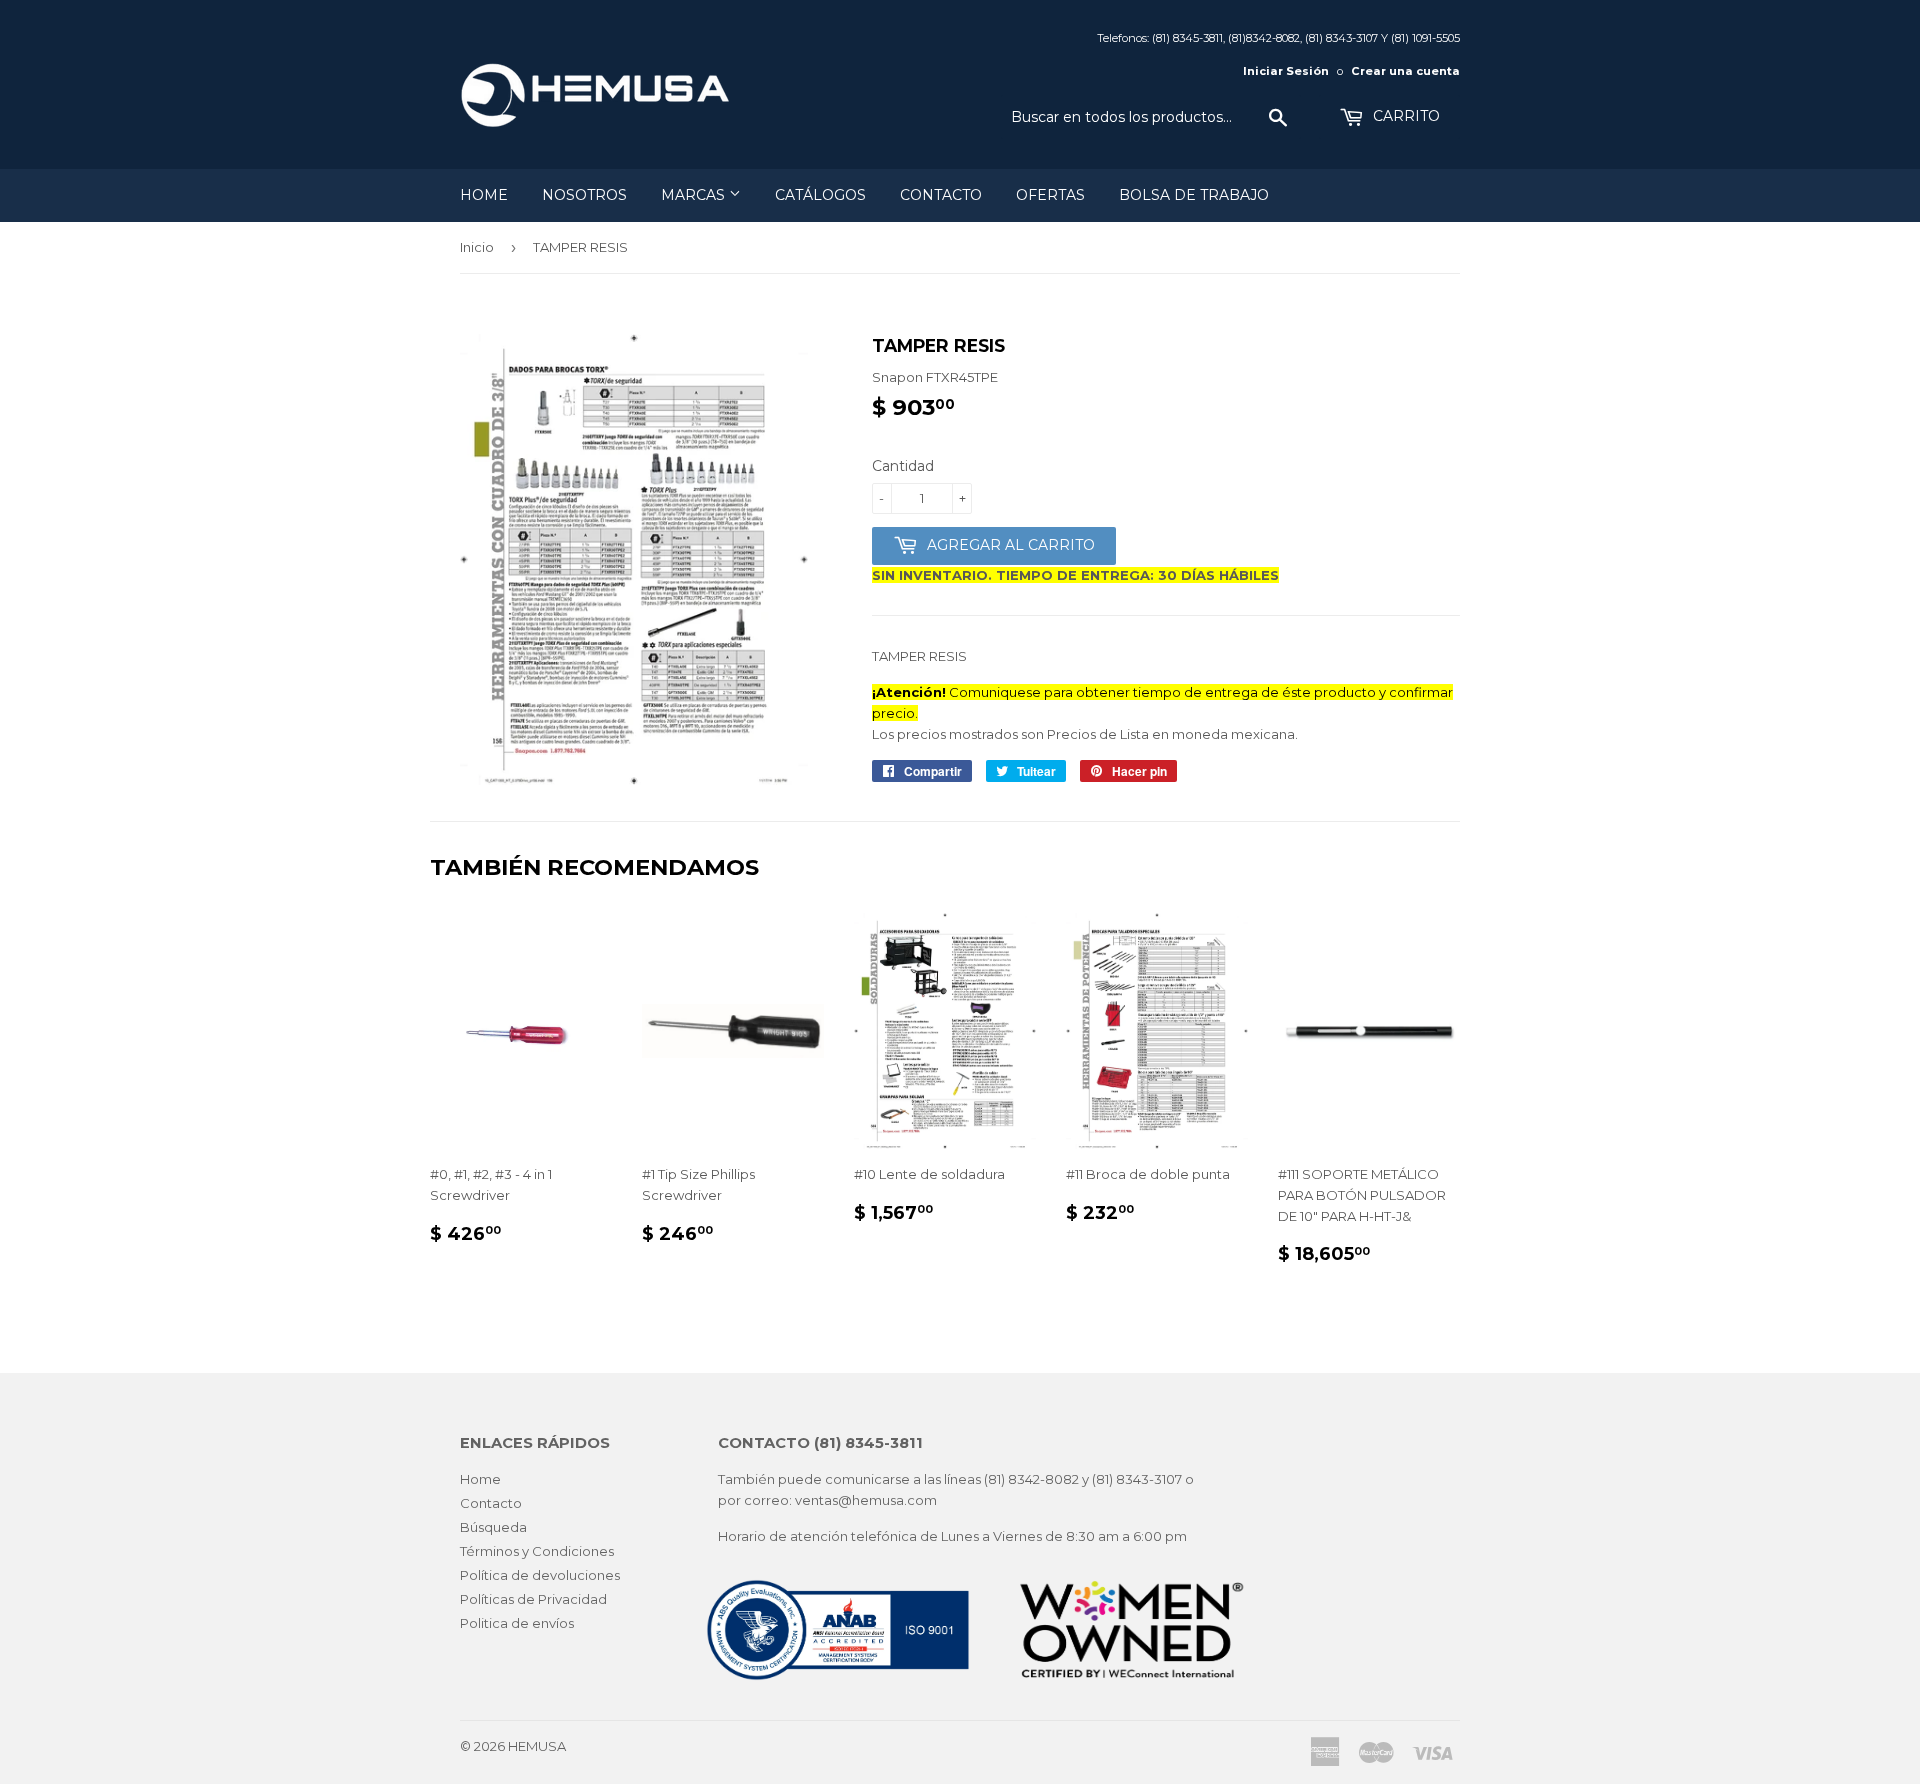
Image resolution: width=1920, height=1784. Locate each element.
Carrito (1404, 116)
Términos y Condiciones (537, 1551)
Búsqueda (493, 1527)
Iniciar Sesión (1286, 71)
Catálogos (820, 195)
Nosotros (584, 195)
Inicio (477, 247)
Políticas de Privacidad (533, 1599)
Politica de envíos (517, 1623)
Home (484, 195)
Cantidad (903, 466)
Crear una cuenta (1405, 71)
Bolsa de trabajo (1194, 195)
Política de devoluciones (540, 1575)
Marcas (695, 195)
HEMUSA (537, 1746)
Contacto (941, 195)
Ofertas (1050, 195)
